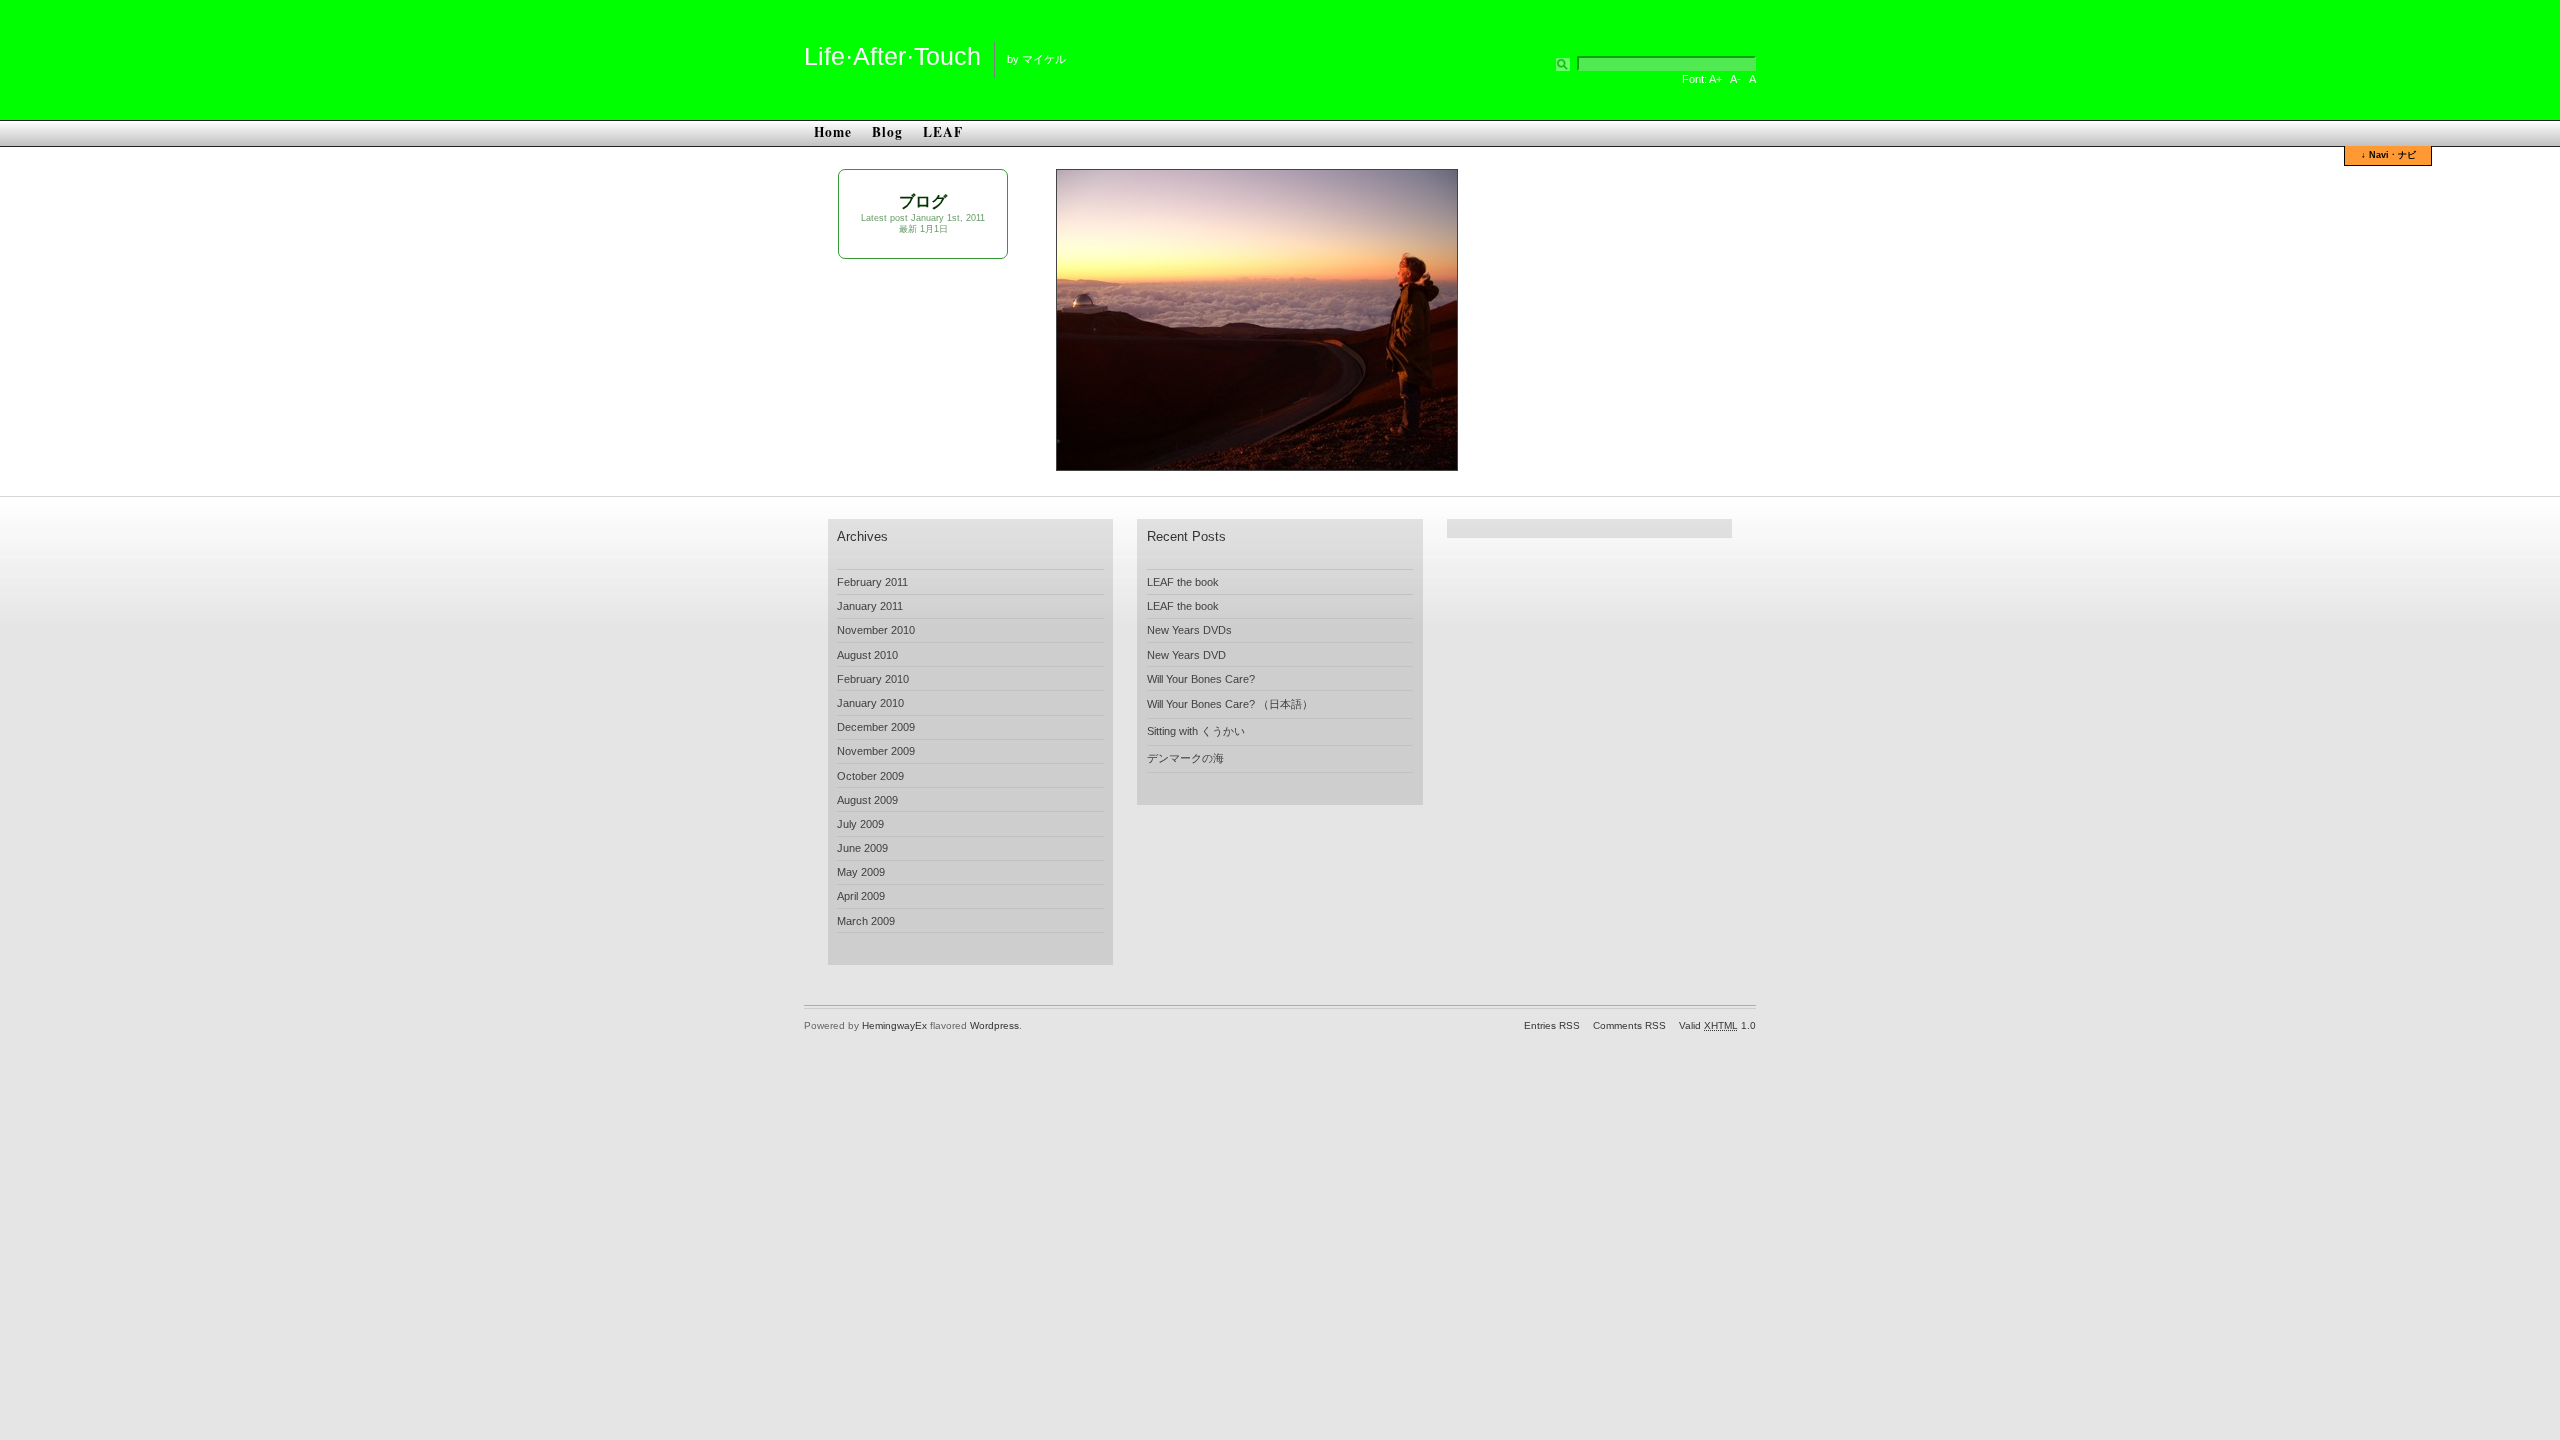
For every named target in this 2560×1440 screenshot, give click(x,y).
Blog (887, 132)
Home (833, 132)
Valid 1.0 (1717, 1025)
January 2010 (870, 703)
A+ (1715, 79)
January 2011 (870, 606)
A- (1735, 79)
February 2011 (872, 582)
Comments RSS (1629, 1025)
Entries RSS (1552, 1025)
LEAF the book (1183, 582)
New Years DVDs (1189, 630)
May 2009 (861, 872)
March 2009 (866, 921)
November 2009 (876, 751)
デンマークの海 (1185, 758)
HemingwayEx (894, 1025)
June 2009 (862, 848)
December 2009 (876, 727)
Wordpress (994, 1025)
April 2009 (861, 896)
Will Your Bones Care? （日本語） (1230, 704)
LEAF (943, 132)
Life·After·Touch (892, 56)
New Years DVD (1186, 655)
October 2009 (870, 776)
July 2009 (860, 824)
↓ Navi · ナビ (2388, 155)
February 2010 (873, 679)
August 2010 (867, 655)
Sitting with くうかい (1196, 731)
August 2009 (867, 800)
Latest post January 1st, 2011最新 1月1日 (923, 223)
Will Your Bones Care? (1201, 679)
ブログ (923, 201)
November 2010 (876, 630)
